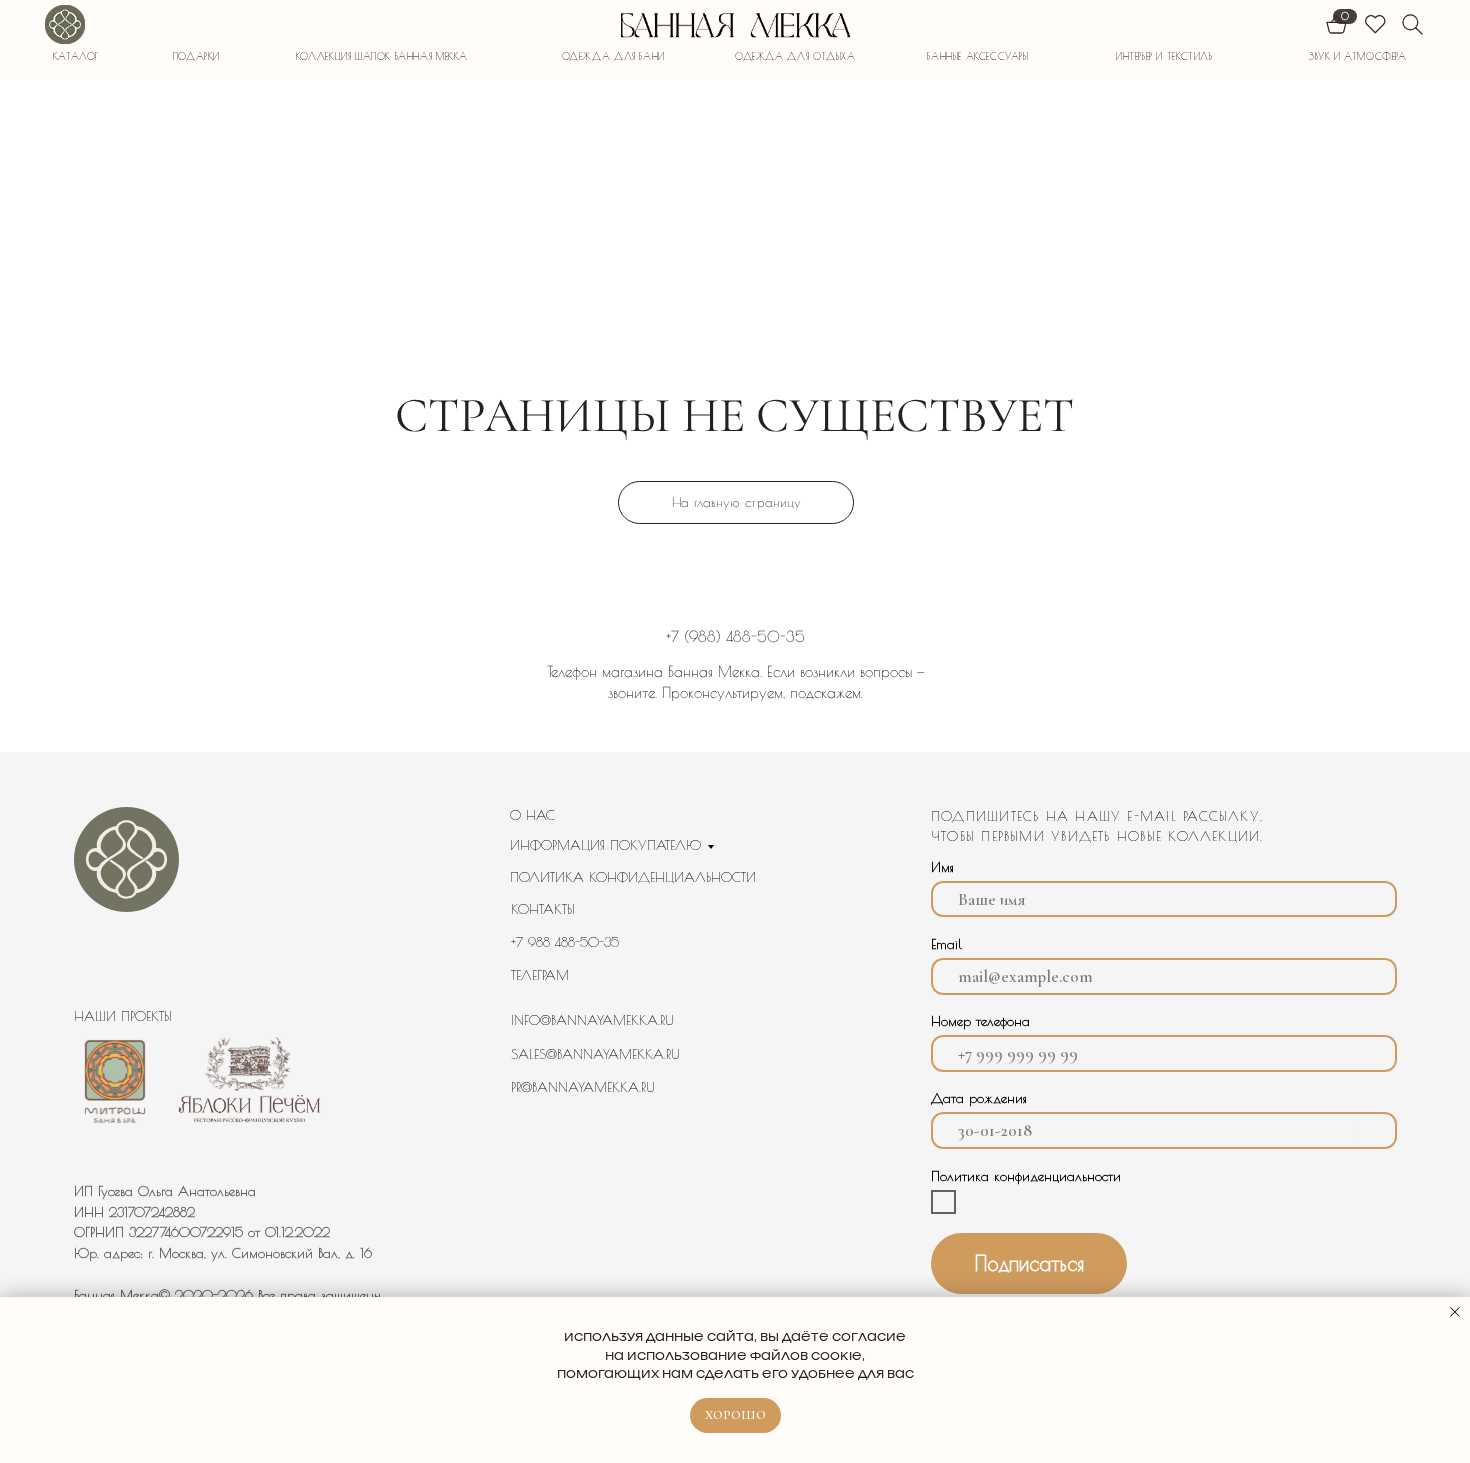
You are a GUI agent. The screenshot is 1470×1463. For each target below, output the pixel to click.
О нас (532, 815)
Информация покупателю (605, 845)
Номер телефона (980, 1021)
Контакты (543, 909)
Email (946, 944)
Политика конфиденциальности (633, 877)
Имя (942, 867)
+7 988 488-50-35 (565, 942)
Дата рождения (979, 1098)
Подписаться (1029, 1263)
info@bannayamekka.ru (592, 1020)
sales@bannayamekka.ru (595, 1054)
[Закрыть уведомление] (1455, 1312)
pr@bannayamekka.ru (583, 1087)
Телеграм (540, 975)
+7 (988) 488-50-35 (735, 636)
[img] (64, 24)
